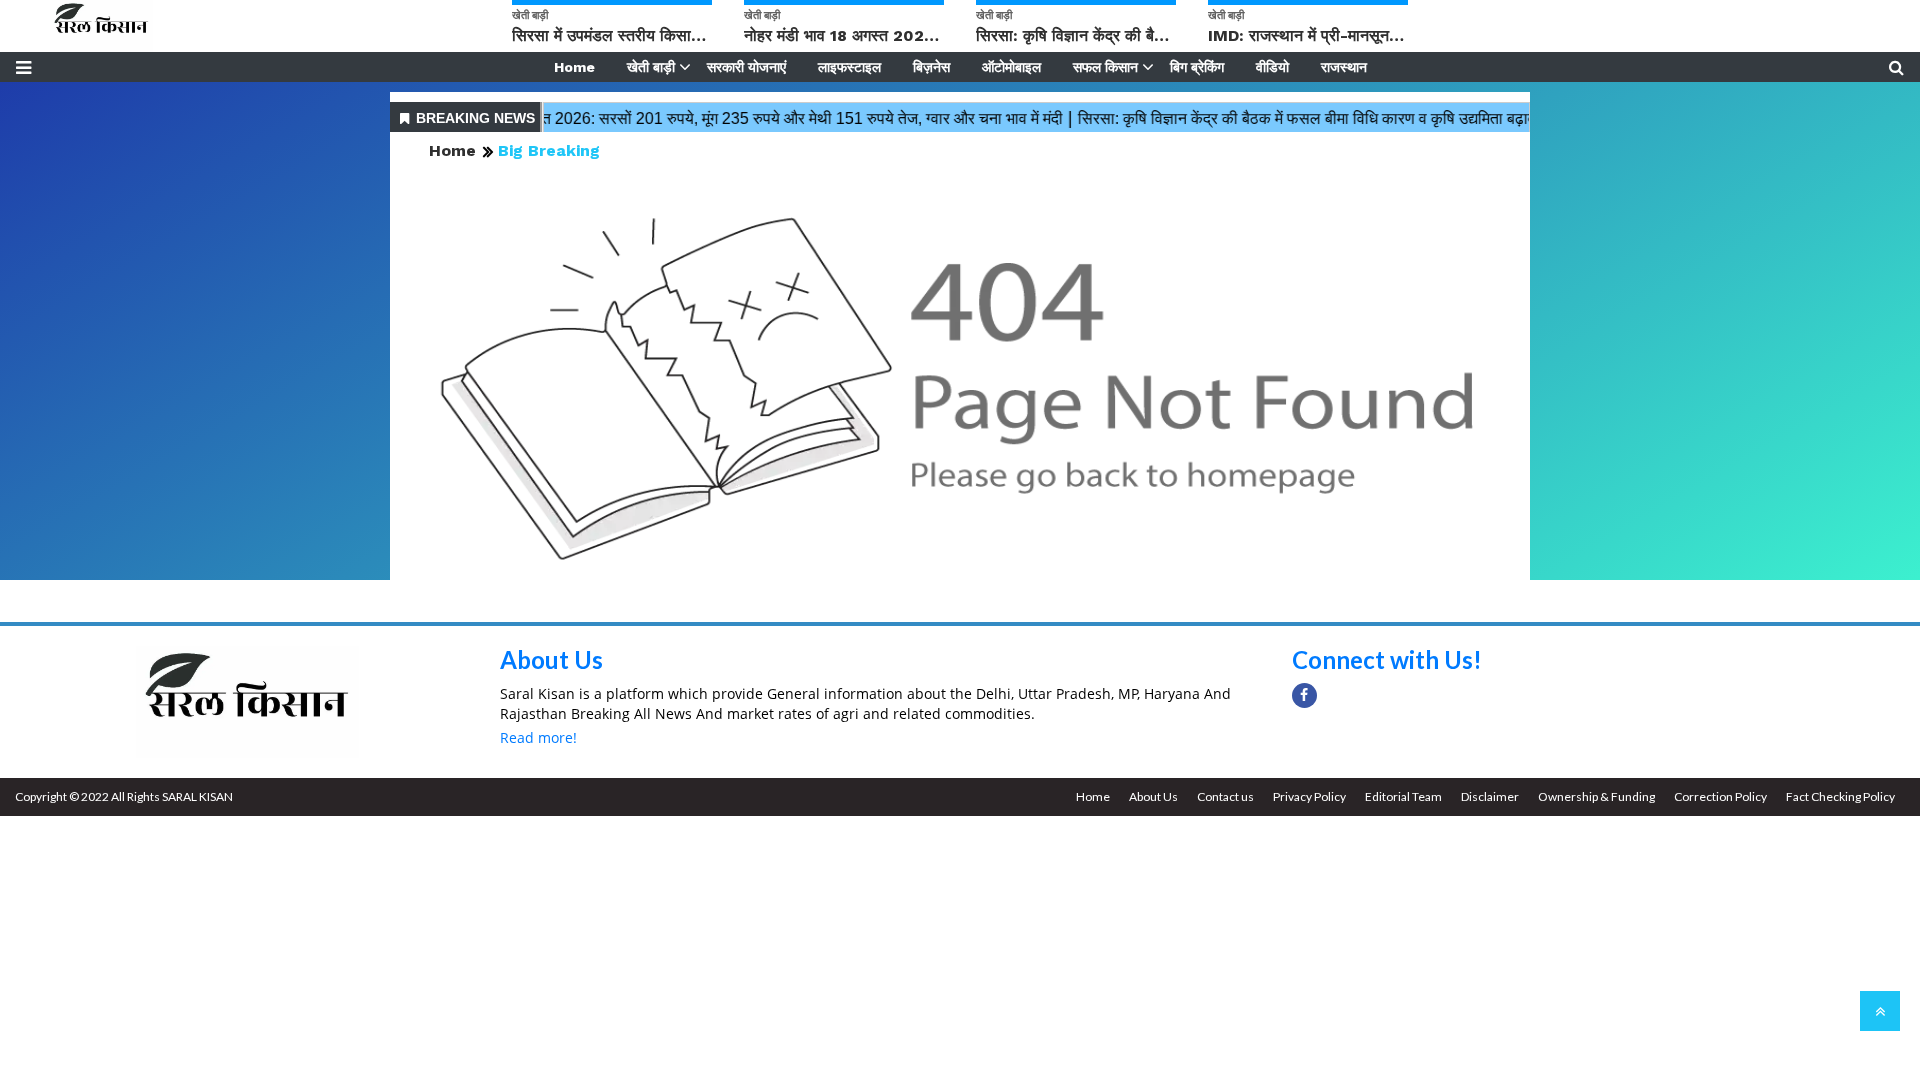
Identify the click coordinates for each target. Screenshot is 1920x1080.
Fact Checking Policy (1840, 796)
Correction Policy (1720, 796)
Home (574, 67)
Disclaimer (1490, 796)
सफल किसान (1105, 67)
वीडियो (1272, 67)
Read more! (538, 737)
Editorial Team (1403, 796)
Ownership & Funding (1596, 796)
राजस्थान (1344, 67)
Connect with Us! (1387, 659)
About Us (551, 659)
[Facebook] (1304, 695)
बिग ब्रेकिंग (1197, 67)
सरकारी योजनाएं (746, 67)
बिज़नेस (931, 67)
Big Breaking (549, 150)
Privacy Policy (1309, 796)
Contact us (1225, 796)
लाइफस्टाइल (849, 67)
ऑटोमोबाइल (1011, 67)
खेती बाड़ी (651, 67)
